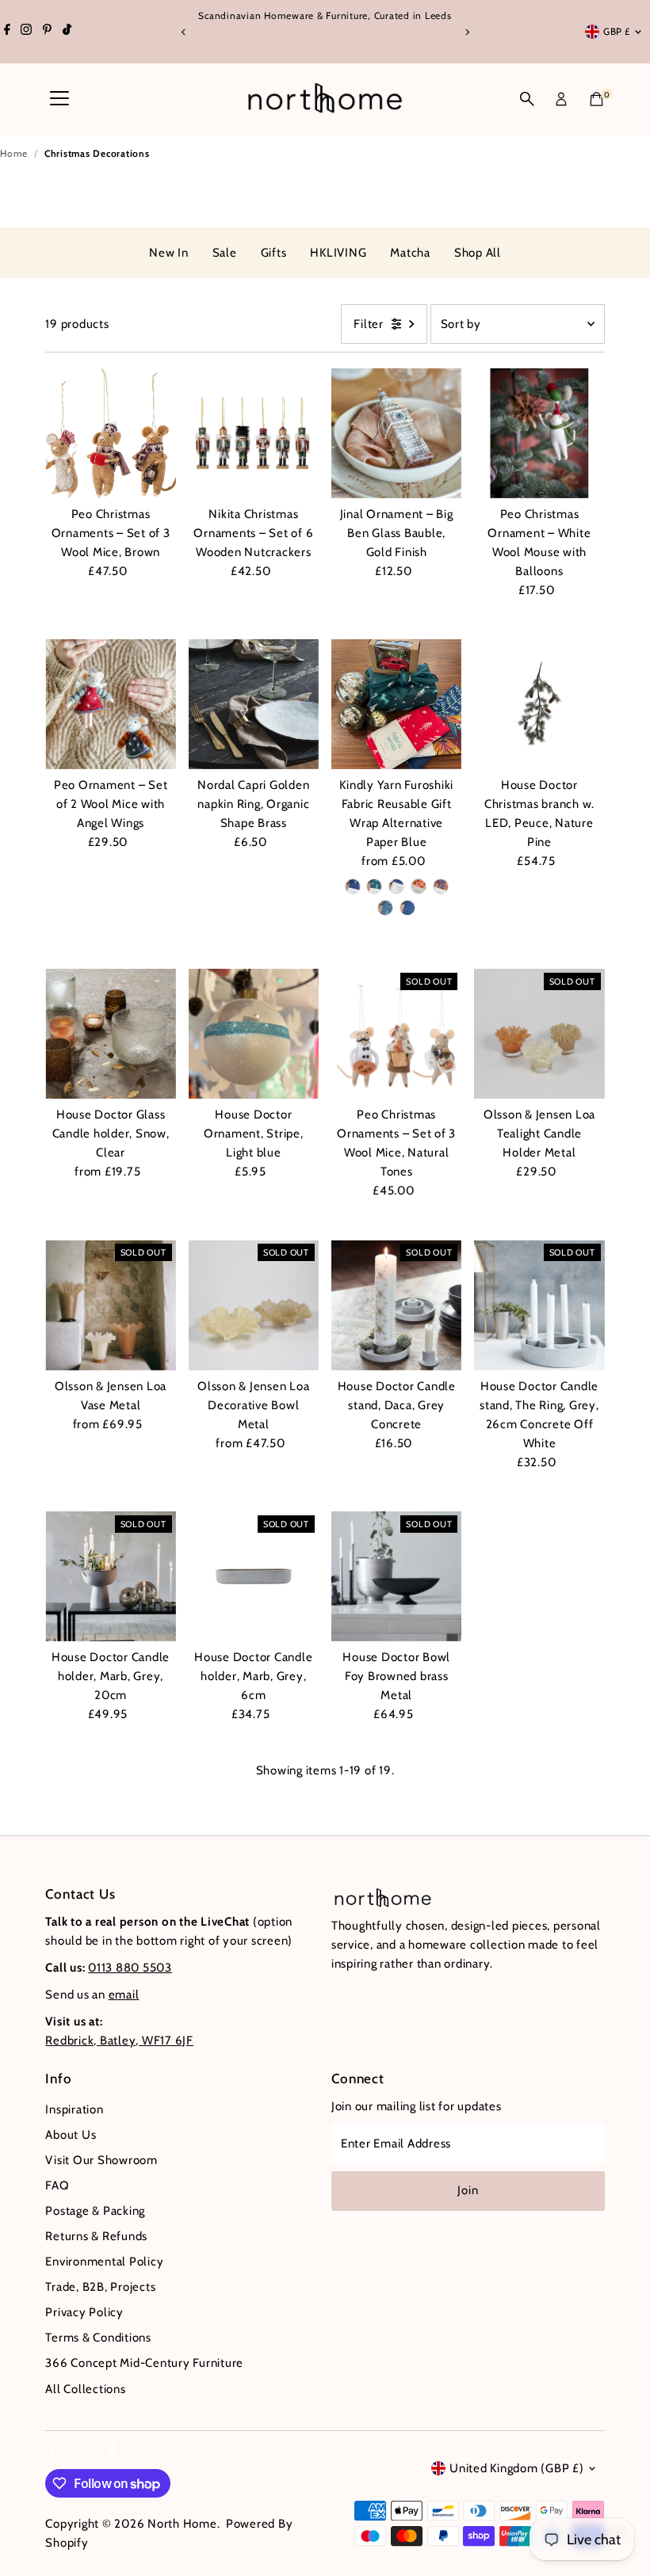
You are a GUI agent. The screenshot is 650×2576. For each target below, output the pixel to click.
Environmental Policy (104, 2262)
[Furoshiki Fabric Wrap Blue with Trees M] (353, 886)
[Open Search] (527, 99)
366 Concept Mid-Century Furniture (144, 2363)
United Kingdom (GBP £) (517, 2468)
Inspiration (74, 2109)
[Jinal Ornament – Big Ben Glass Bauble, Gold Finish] (396, 433)
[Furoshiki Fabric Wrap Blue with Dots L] (407, 908)
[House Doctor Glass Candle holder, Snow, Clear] (110, 1034)
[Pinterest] (47, 32)
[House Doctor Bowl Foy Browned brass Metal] (396, 1576)
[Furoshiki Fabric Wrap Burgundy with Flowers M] (441, 886)
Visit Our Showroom (101, 2160)
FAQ (57, 2185)
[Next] (466, 32)
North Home (182, 2524)
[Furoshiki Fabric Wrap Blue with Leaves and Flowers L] (385, 908)
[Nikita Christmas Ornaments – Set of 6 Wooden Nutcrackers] (254, 433)
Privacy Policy (84, 2312)
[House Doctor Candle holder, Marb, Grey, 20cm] (110, 1576)
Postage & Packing (95, 2211)
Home (14, 153)
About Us (71, 2135)
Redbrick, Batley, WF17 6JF (119, 2041)
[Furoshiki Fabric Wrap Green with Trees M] (374, 886)
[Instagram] (26, 32)
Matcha (410, 253)
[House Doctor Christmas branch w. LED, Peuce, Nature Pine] (539, 704)
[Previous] (184, 32)
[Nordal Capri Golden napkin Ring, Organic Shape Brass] (254, 704)
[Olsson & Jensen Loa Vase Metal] (110, 1305)
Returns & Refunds (96, 2236)
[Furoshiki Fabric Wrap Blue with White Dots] (396, 886)
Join (468, 2190)
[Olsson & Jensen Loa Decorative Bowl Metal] (254, 1305)
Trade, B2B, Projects (100, 2287)
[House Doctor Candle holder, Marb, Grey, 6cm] (254, 1576)
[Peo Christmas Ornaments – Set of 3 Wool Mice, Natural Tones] (396, 1034)
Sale (225, 253)
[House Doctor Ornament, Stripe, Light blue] (254, 1034)
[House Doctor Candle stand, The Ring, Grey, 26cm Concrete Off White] (539, 1305)
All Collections (85, 2389)
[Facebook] (7, 32)
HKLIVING (338, 253)
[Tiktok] (67, 32)
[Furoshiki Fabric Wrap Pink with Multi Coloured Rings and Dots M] (419, 886)
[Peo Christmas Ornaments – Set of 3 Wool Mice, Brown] (110, 433)
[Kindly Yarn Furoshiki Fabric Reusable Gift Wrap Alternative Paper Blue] (396, 704)
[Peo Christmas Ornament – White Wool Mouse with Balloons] (539, 433)
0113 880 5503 (130, 1968)
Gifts (274, 253)
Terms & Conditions (98, 2338)
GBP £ (617, 31)
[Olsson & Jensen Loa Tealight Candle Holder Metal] (539, 1034)
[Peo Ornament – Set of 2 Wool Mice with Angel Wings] (110, 704)
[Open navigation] (59, 99)
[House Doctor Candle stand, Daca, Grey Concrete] (396, 1305)
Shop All (478, 253)
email (124, 1995)
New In (169, 253)
